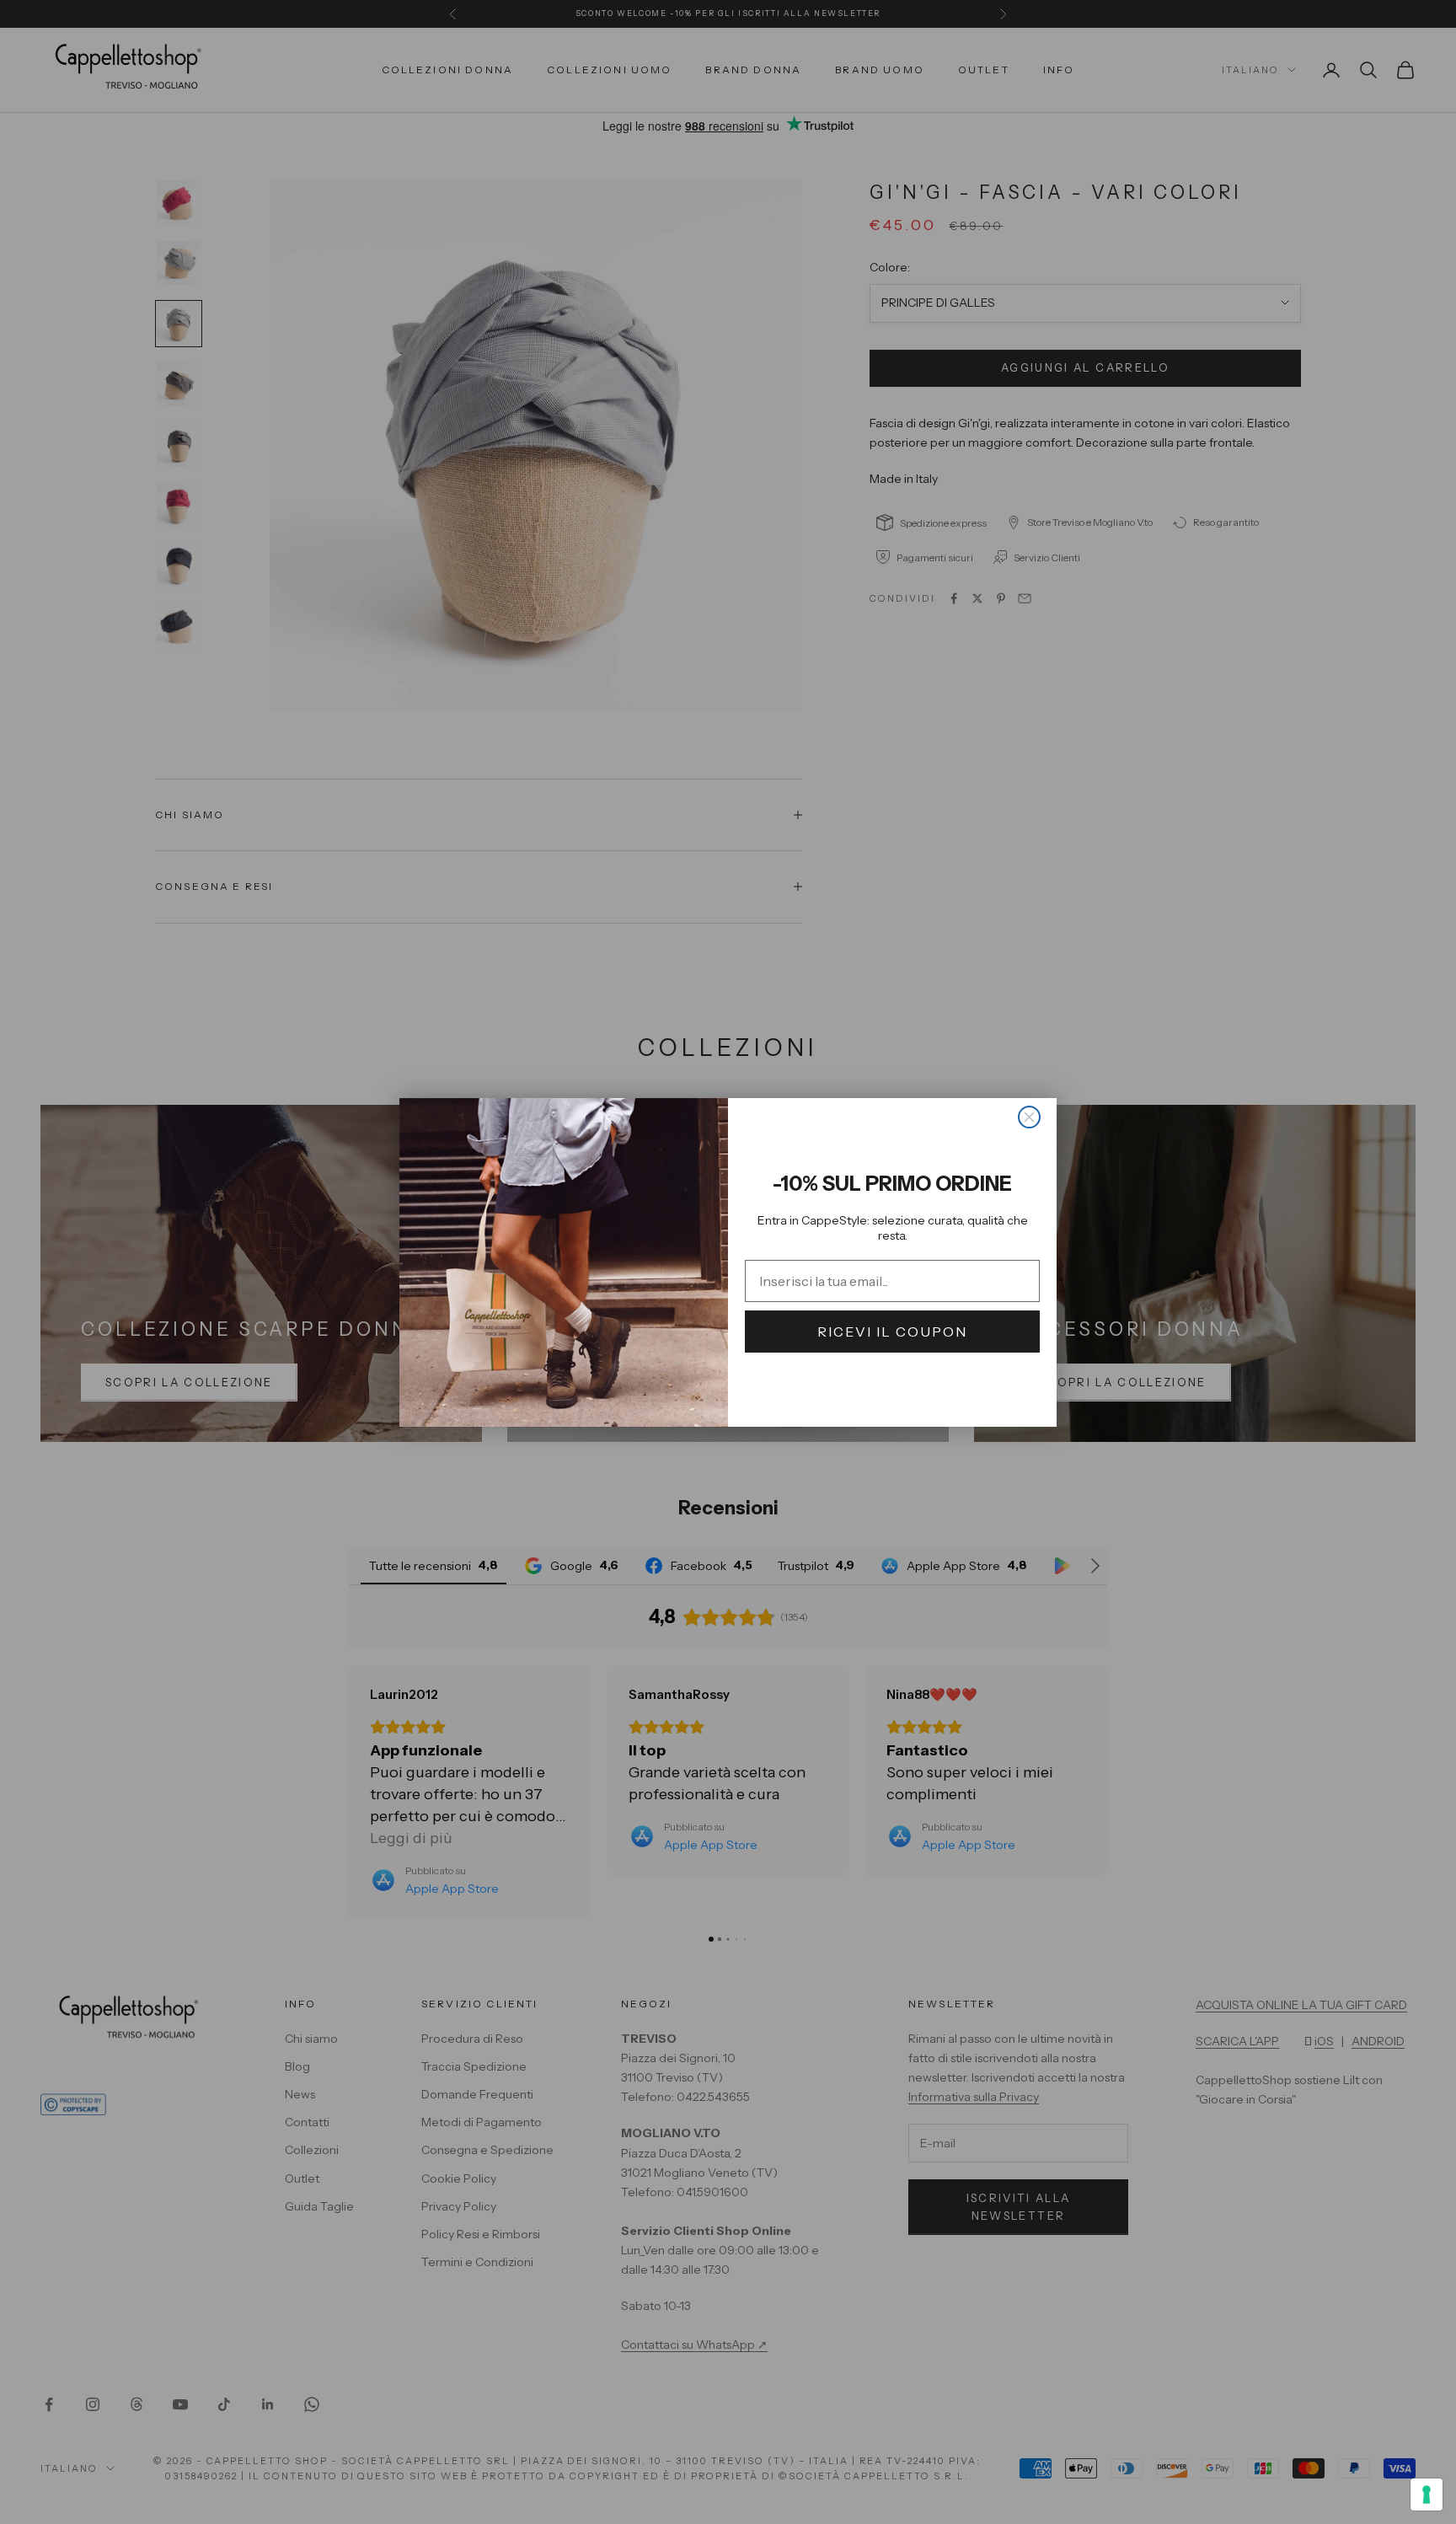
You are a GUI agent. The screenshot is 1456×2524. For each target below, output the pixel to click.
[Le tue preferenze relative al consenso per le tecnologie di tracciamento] (1427, 2495)
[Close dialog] (1029, 1117)
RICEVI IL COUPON (892, 1332)
